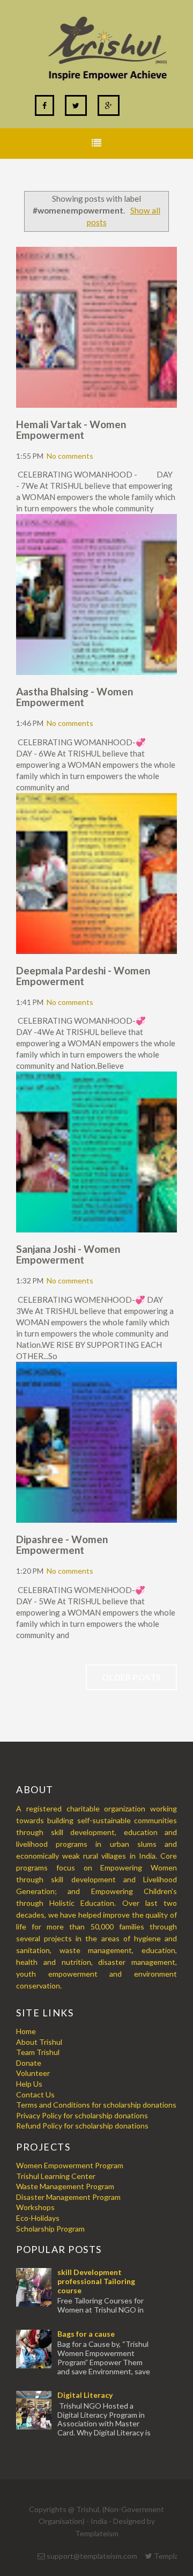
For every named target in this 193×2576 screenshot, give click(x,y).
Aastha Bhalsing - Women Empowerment (75, 697)
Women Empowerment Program (70, 2165)
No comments (70, 456)
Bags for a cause (86, 2334)
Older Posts (131, 1677)
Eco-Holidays (38, 2218)
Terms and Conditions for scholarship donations (96, 2105)
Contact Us (35, 2094)
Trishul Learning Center (56, 2176)
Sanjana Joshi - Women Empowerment (68, 1254)
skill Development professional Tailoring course (96, 2281)
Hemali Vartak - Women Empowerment (71, 430)
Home (26, 2031)
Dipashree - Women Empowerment (62, 1544)
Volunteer (33, 2073)
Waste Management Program (65, 2186)
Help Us (29, 2084)
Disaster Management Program (68, 2197)
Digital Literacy (85, 2395)
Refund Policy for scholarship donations (82, 2126)
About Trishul (39, 2042)
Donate (29, 2063)
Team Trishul (38, 2052)
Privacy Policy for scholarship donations (82, 2115)
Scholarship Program (50, 2229)
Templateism (97, 2533)
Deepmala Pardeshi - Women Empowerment (83, 976)
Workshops (35, 2207)
